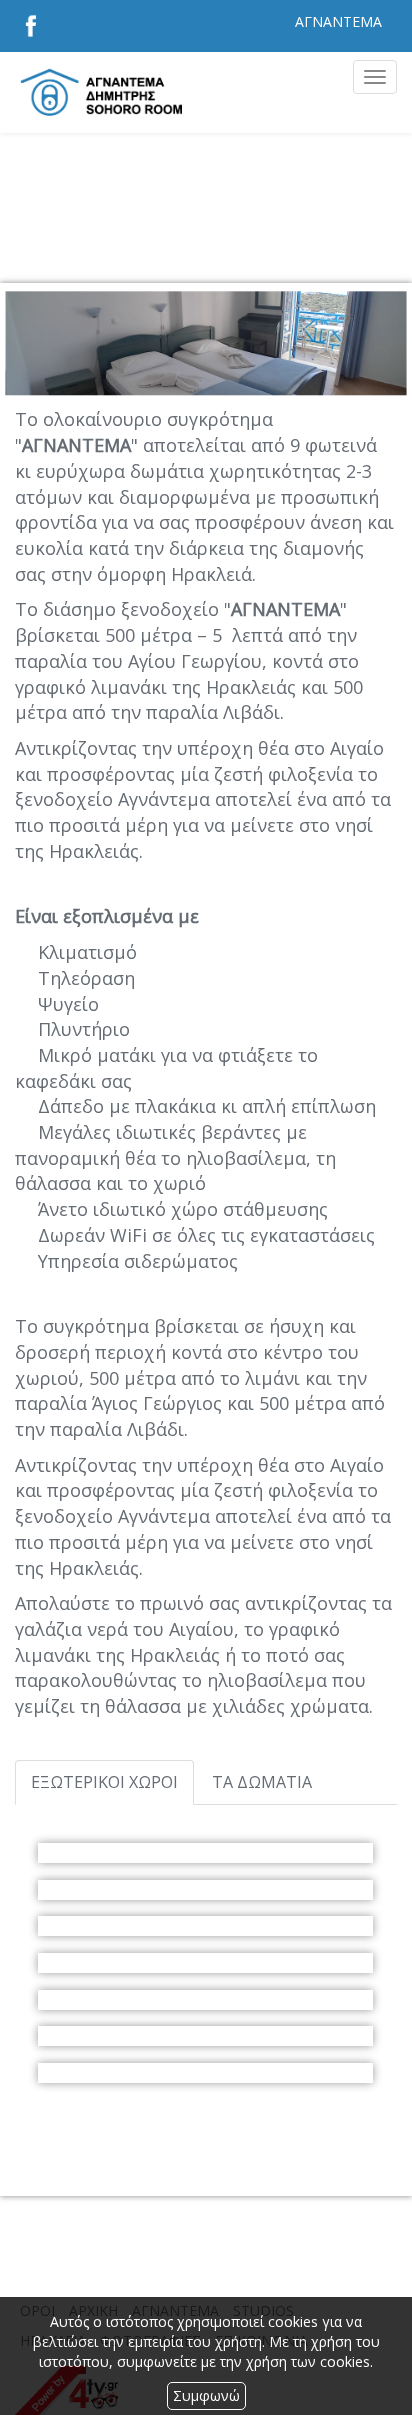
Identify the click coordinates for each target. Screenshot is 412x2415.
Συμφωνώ (206, 2395)
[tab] (104, 1782)
